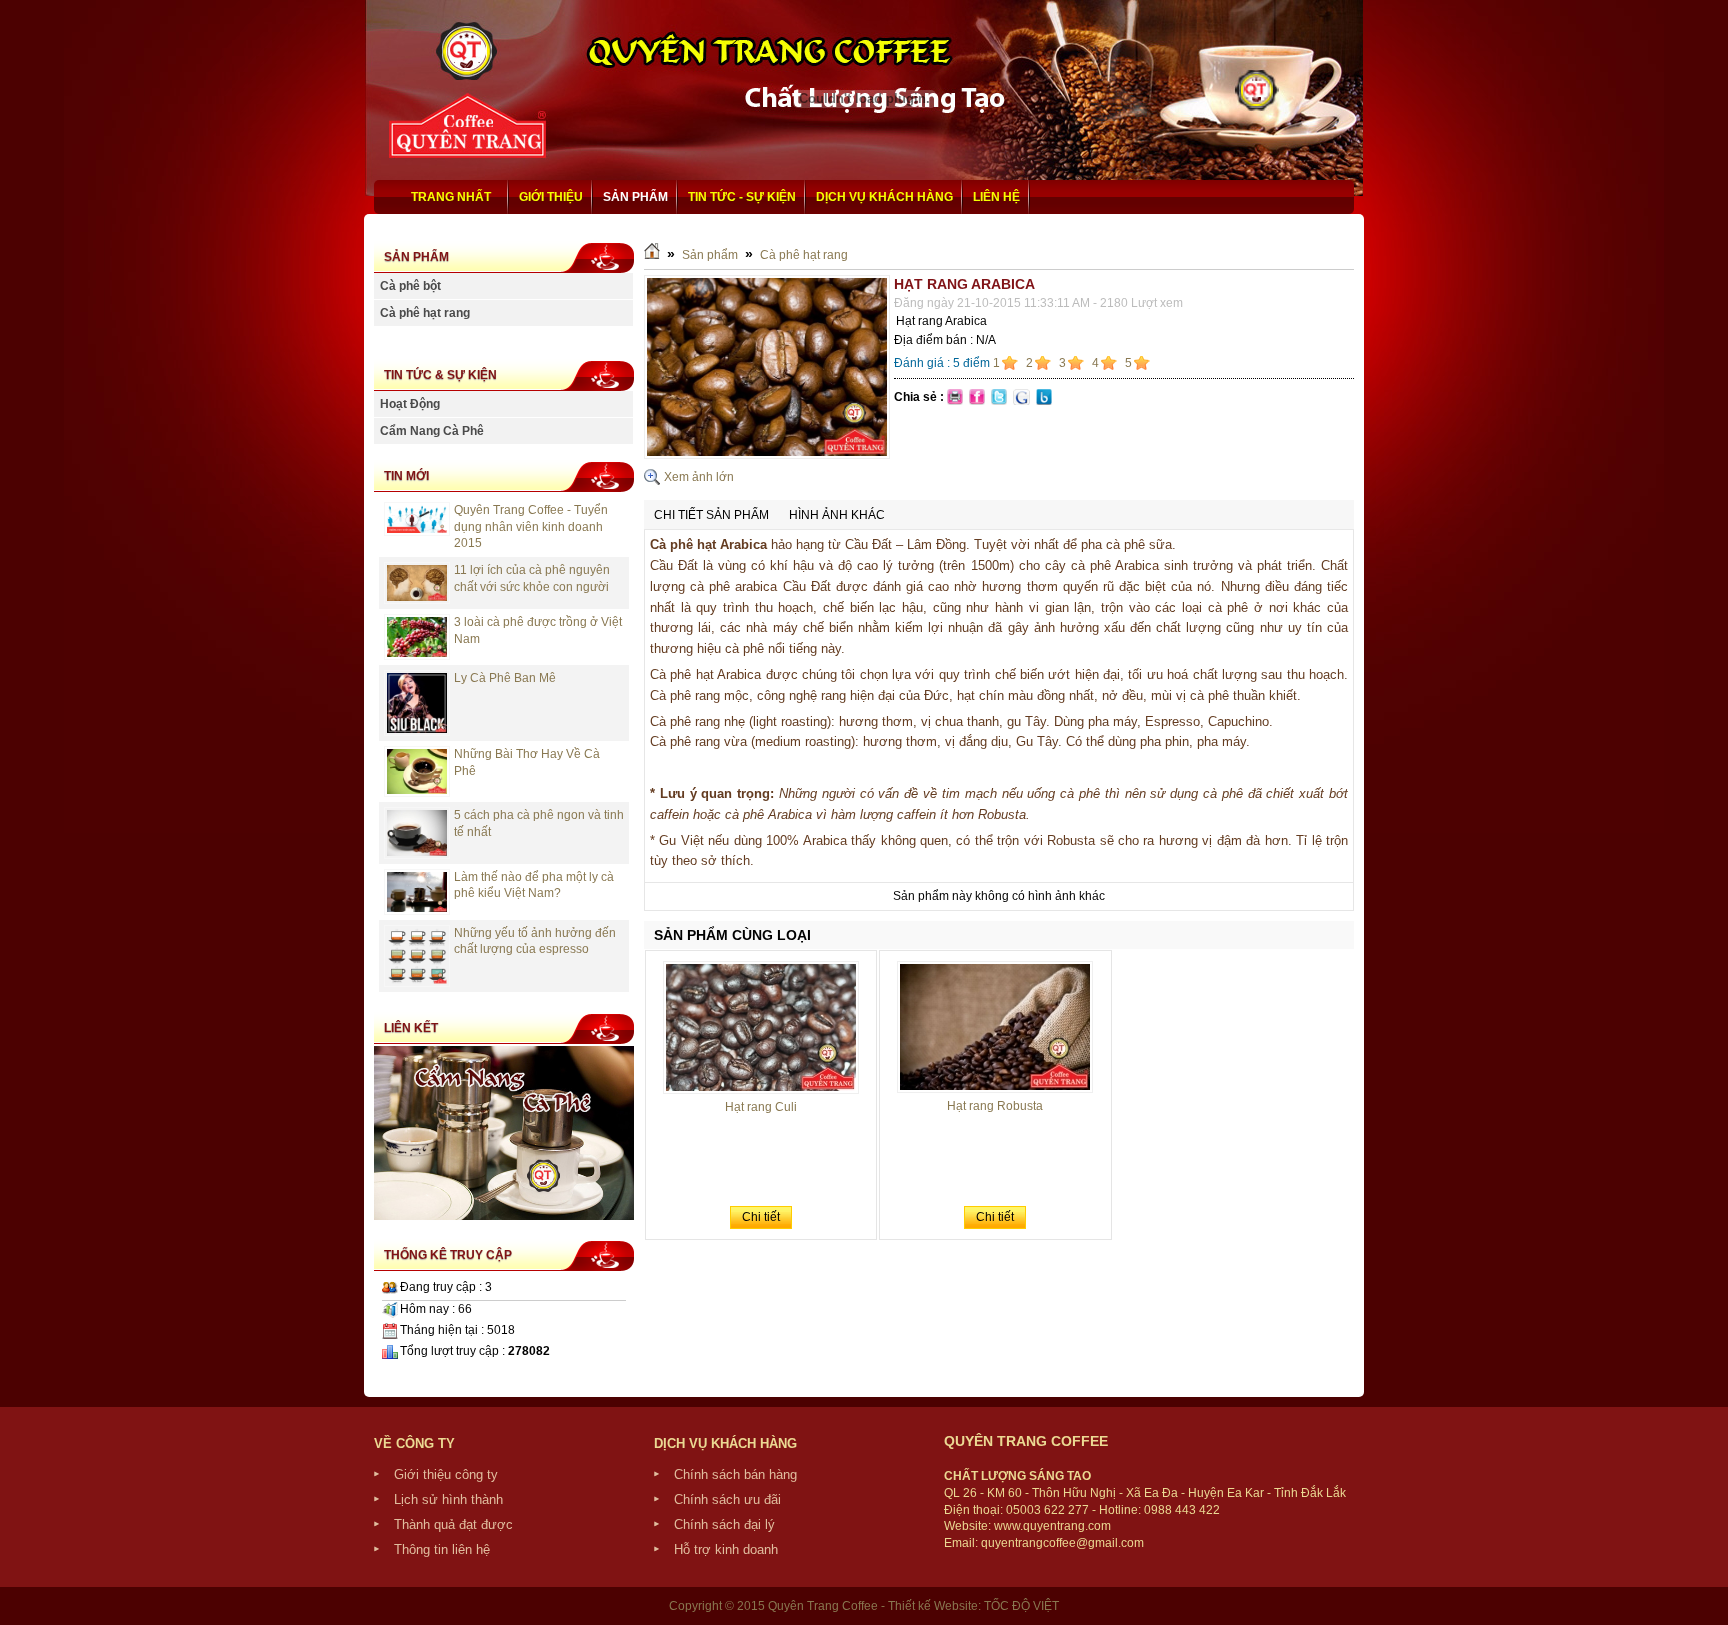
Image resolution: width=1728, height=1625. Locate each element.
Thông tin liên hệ (442, 1549)
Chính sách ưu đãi (727, 1499)
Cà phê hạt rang (425, 313)
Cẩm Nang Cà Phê (432, 431)
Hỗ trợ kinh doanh (726, 1549)
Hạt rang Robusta (995, 1106)
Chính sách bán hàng (735, 1474)
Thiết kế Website (933, 1606)
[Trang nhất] (652, 255)
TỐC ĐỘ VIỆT (1021, 1606)
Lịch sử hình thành (448, 1499)
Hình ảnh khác (837, 515)
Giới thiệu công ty (446, 1474)
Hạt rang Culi (761, 1107)
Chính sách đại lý (724, 1524)
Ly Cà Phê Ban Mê (505, 678)
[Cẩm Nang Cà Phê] (504, 1216)
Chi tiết (761, 1217)
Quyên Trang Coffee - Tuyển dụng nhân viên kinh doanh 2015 (531, 527)
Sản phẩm (710, 255)
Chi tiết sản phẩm (711, 515)
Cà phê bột (410, 286)
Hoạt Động (410, 404)
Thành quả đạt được (453, 1524)
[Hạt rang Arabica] (767, 455)
